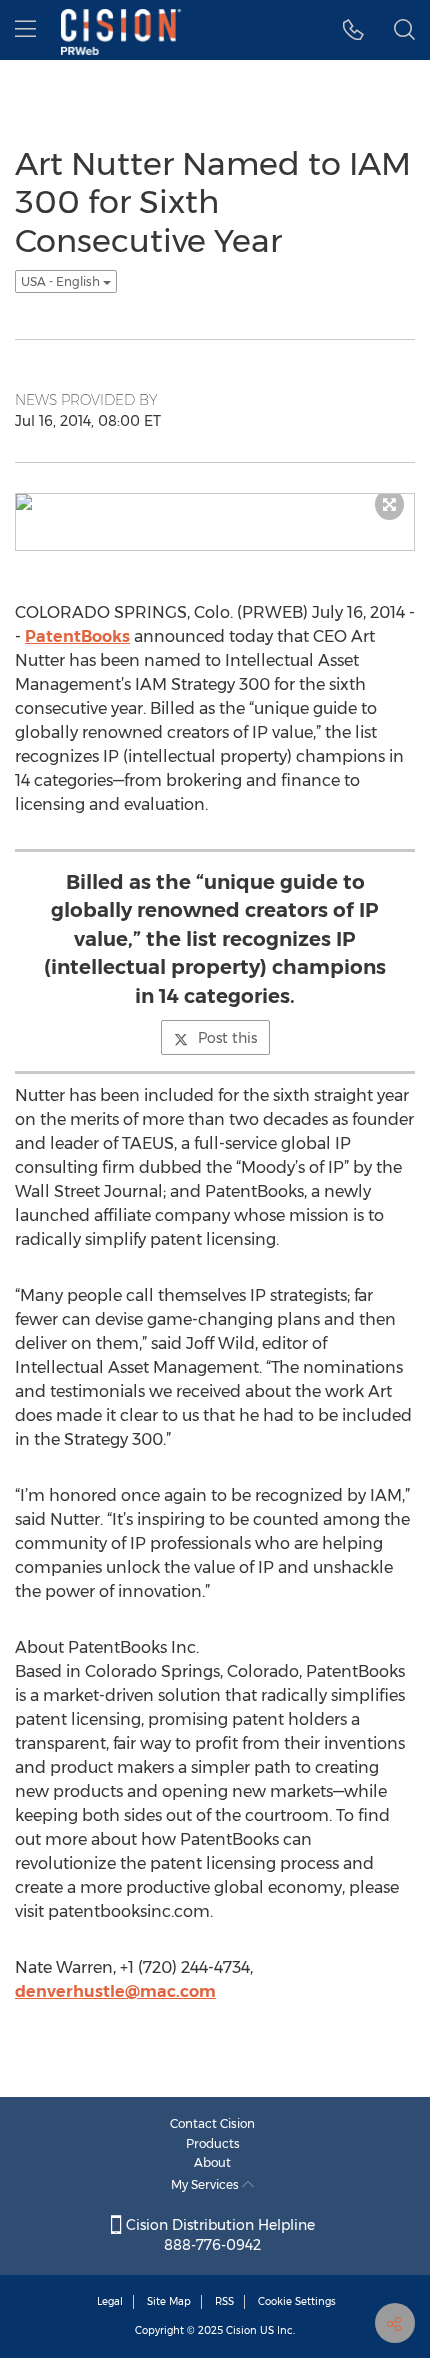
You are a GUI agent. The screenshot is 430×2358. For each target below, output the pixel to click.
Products (213, 2143)
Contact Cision (212, 2123)
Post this (227, 1038)
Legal (110, 2301)
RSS (224, 2301)
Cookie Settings (297, 2301)
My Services (206, 2184)
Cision (241, 2330)
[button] (353, 30)
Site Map (169, 2301)
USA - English (62, 281)
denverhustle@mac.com (115, 1991)
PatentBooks (77, 636)
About (212, 2162)
